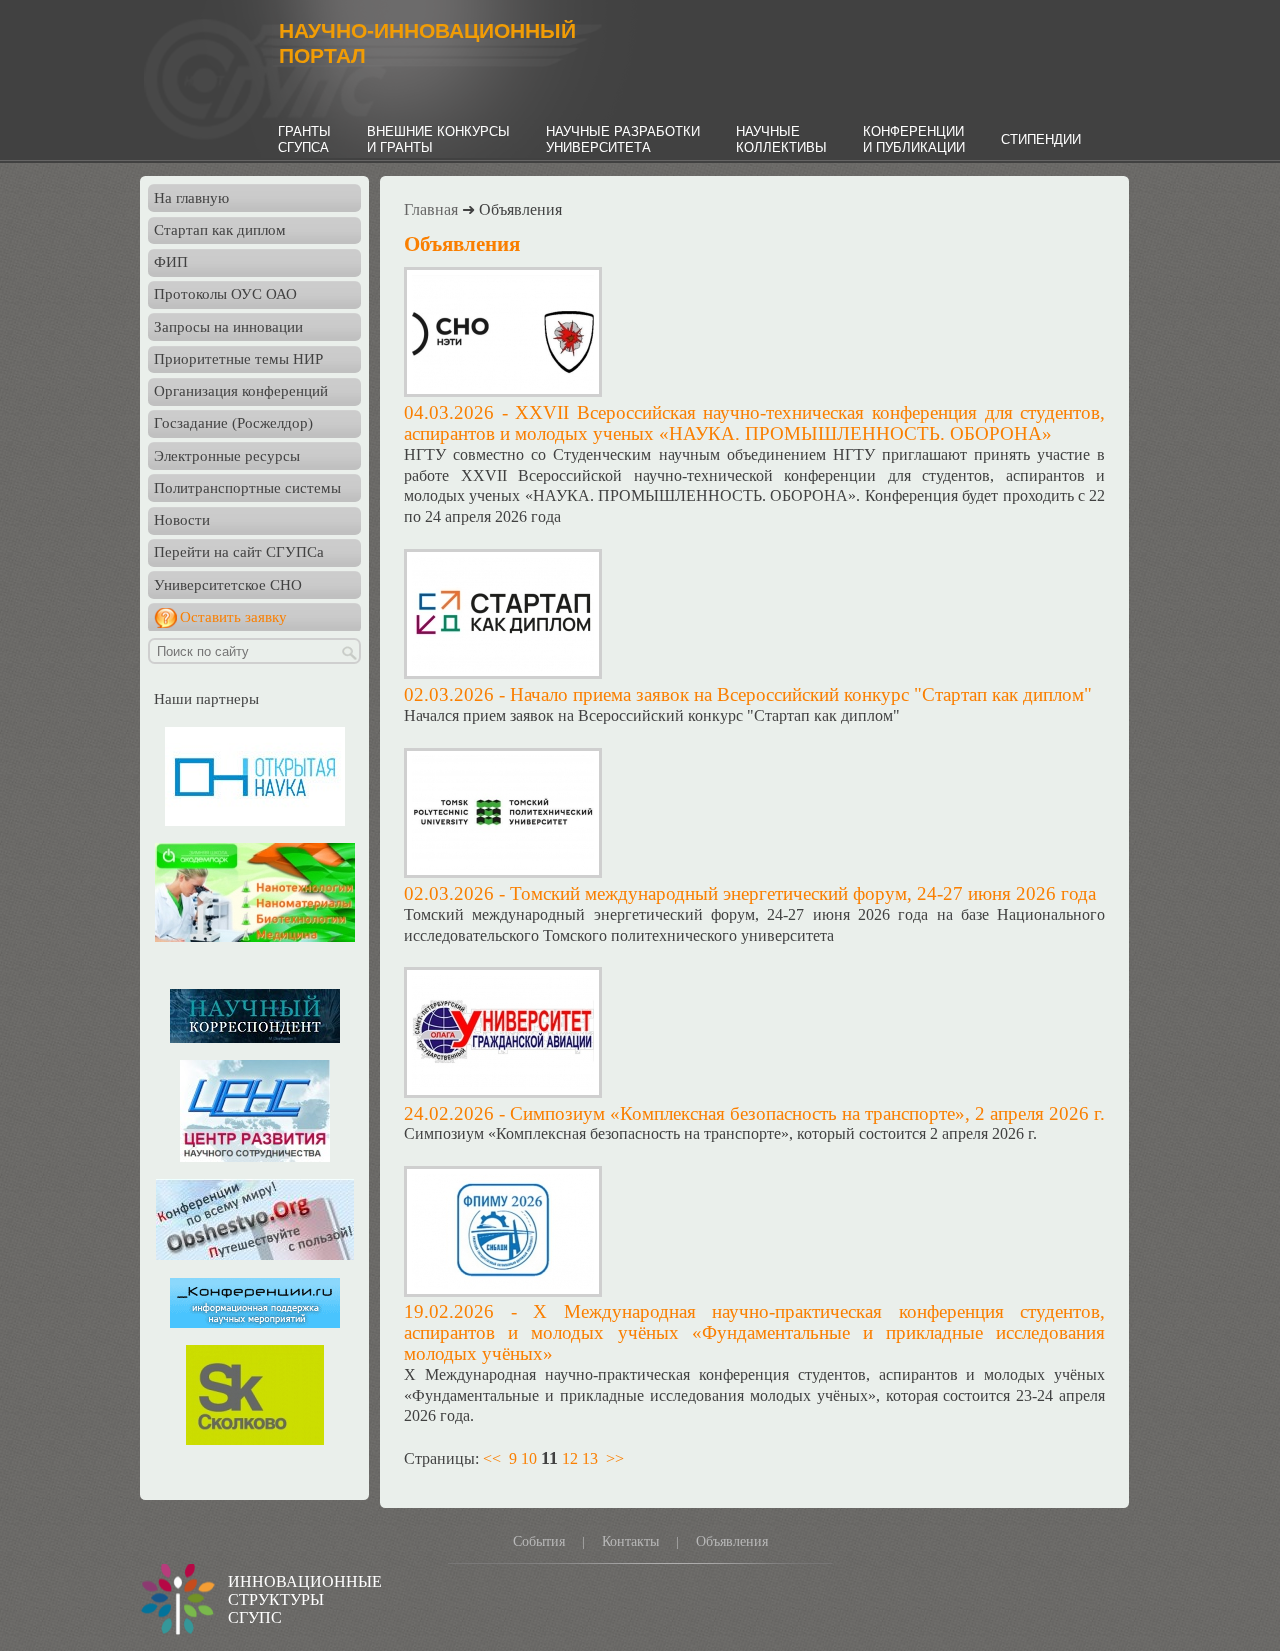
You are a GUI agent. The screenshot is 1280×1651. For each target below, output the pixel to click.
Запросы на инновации (228, 327)
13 (590, 1458)
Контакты (630, 1541)
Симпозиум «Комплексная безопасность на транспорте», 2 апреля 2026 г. (807, 1113)
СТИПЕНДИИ (1041, 139)
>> (615, 1458)
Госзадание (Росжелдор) (233, 423)
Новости (182, 520)
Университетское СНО (228, 585)
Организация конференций (241, 391)
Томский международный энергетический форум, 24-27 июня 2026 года (803, 893)
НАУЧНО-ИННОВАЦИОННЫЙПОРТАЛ (427, 43)
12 (570, 1458)
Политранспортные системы (247, 488)
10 (529, 1458)
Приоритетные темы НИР (238, 359)
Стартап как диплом (220, 230)
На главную (191, 198)
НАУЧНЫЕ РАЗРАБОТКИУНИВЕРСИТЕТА (623, 139)
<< (492, 1458)
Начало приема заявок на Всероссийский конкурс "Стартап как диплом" (801, 694)
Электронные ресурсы (227, 456)
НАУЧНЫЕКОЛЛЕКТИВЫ (781, 139)
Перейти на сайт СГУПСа (239, 552)
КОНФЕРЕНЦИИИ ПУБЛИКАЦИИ (914, 139)
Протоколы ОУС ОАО (225, 294)
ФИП (171, 262)
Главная (431, 209)
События (539, 1541)
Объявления (732, 1541)
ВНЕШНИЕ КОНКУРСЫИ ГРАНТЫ (438, 139)
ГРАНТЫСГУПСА (304, 139)
